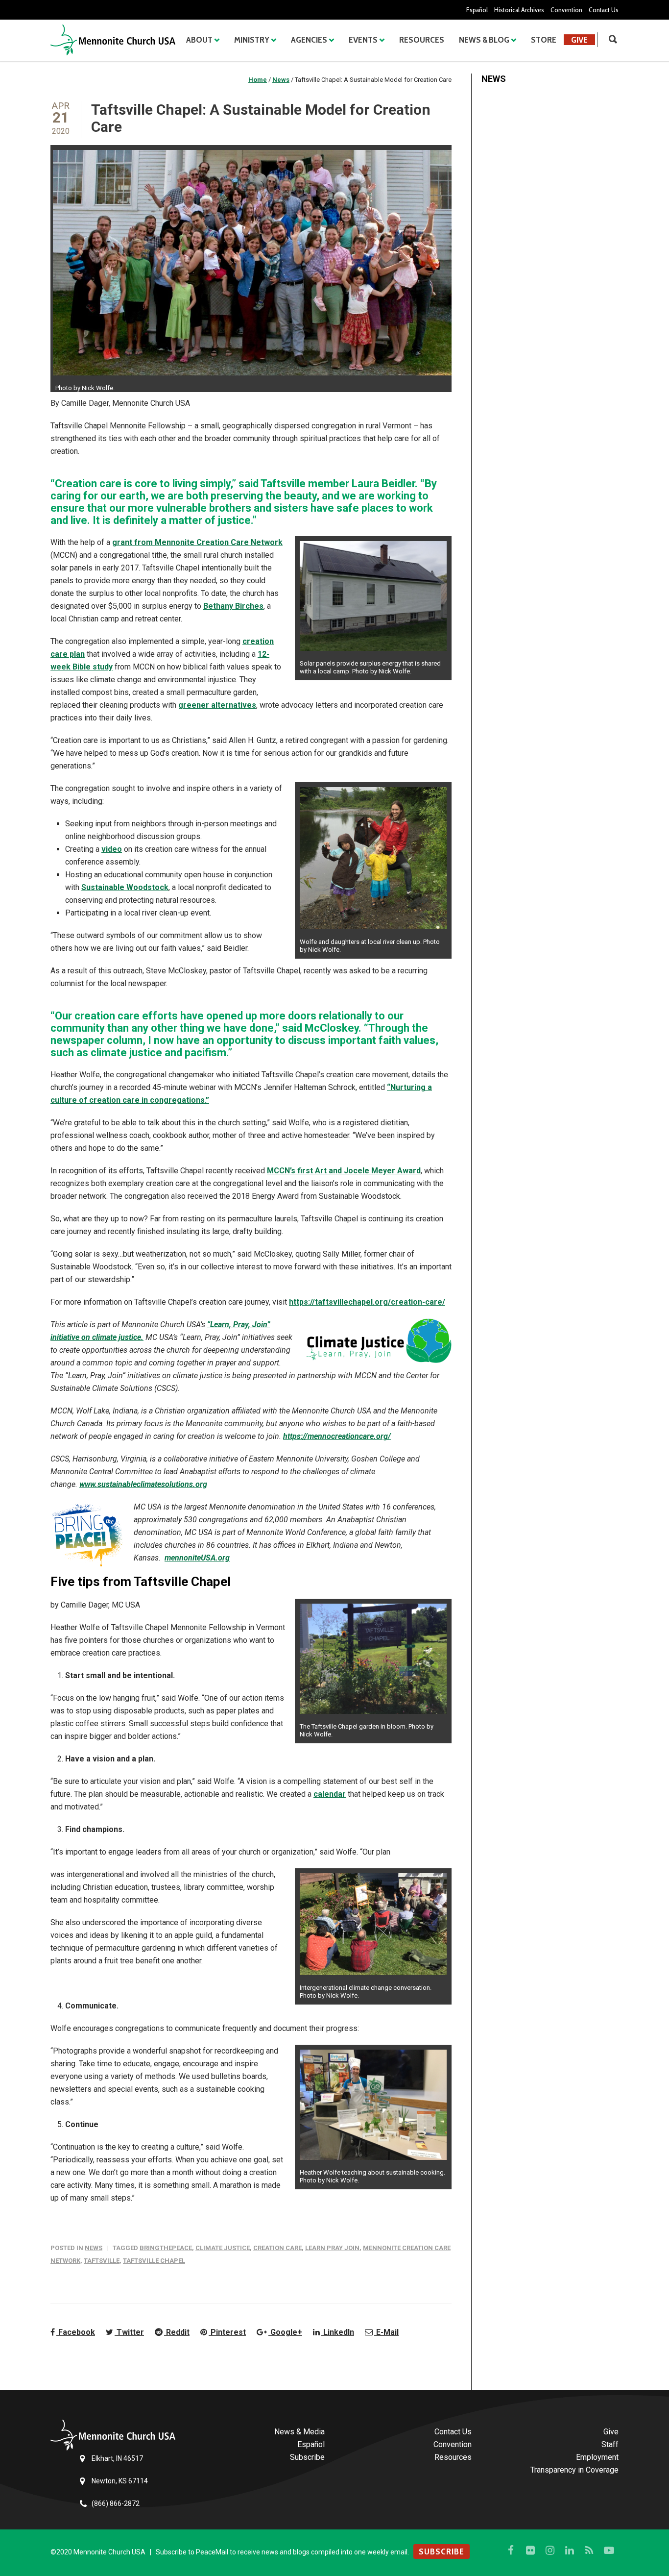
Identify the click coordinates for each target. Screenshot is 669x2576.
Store (544, 40)
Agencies (309, 40)
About (199, 40)
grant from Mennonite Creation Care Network (197, 542)
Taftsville (102, 2261)
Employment (597, 2457)
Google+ (285, 2332)
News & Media (299, 2432)
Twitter (129, 2332)
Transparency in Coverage (574, 2470)
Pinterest (227, 2332)
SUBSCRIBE (442, 2551)
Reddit (177, 2332)
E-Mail (386, 2332)
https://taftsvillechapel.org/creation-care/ (367, 1302)
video (112, 849)
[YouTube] (609, 2551)
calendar (330, 1794)
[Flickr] (530, 2551)
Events (363, 40)
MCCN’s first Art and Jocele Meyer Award (344, 1171)
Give (579, 40)
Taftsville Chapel (154, 2261)
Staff (610, 2444)
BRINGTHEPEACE (166, 2248)
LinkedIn (338, 2332)
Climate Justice (223, 2248)
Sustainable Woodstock (125, 887)
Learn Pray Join (332, 2248)
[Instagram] (550, 2551)
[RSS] (589, 2551)
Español (477, 10)
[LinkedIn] (570, 2551)
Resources (422, 40)
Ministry (252, 40)
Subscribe (307, 2457)
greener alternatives (217, 705)
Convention (566, 10)
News (94, 2248)
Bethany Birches (233, 606)
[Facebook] (511, 2551)
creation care (277, 2248)
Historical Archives (519, 10)
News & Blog (484, 40)
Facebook (76, 2332)
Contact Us (604, 10)
